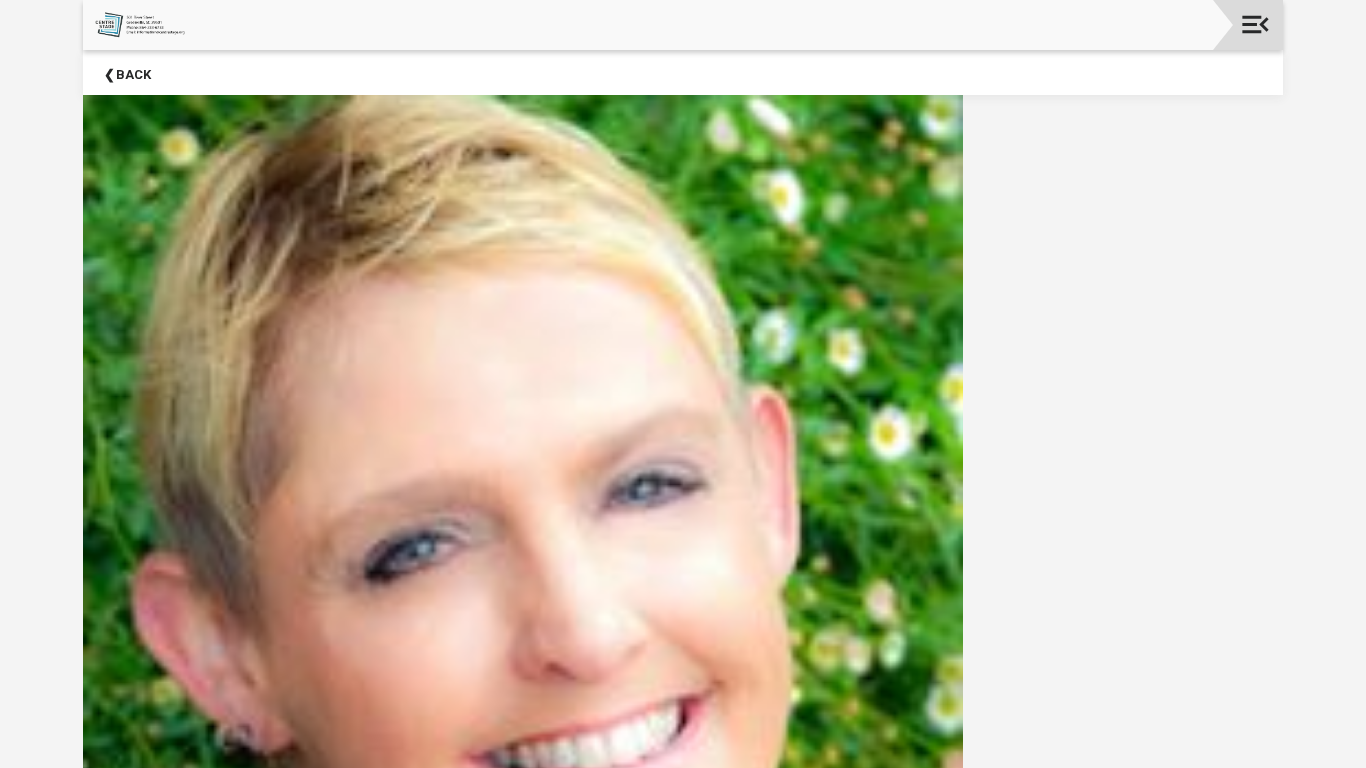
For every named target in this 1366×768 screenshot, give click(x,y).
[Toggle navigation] (1255, 24)
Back (133, 74)
